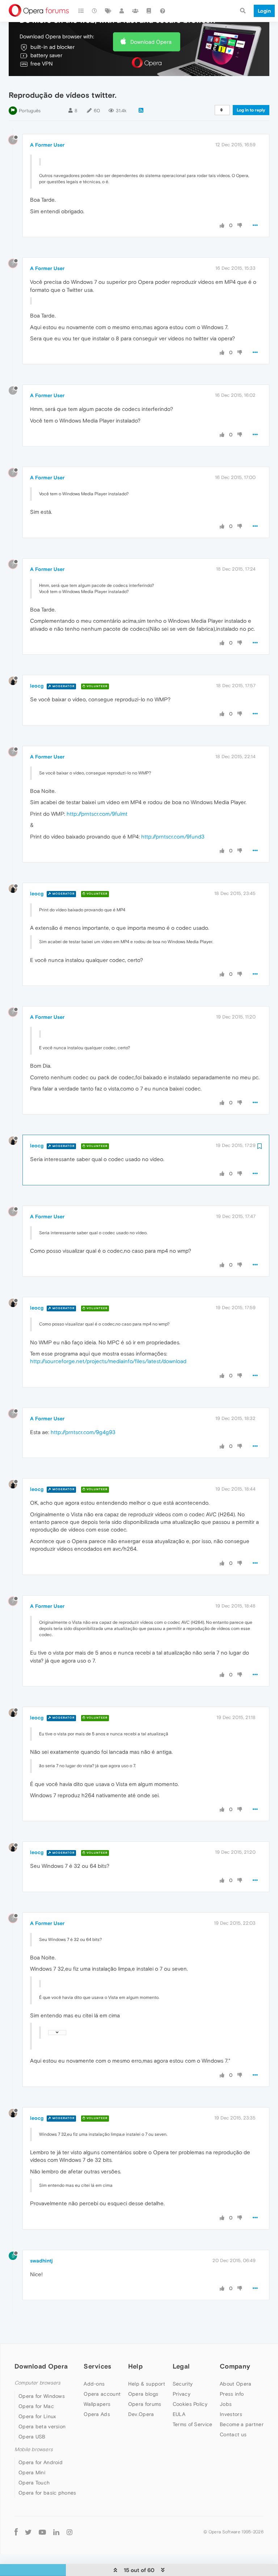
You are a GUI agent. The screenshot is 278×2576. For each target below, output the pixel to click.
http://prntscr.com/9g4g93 (83, 1432)
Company (235, 2366)
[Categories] (81, 11)
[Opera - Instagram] (69, 2532)
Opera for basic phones (47, 2493)
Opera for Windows (42, 2396)
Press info (232, 2394)
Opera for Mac (36, 2406)
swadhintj (41, 2261)
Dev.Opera (141, 2414)
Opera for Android (41, 2462)
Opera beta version (42, 2426)
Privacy (182, 2394)
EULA (179, 2414)
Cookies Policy (190, 2404)
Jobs (226, 2404)
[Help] (163, 11)
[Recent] (95, 11)
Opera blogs (143, 2394)
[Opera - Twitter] (28, 2532)
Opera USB (32, 2437)
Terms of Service (193, 2424)
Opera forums (145, 2404)
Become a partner (242, 2424)
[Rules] (149, 11)
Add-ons (94, 2384)
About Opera (235, 2384)
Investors (231, 2414)
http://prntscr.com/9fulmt (97, 814)
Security (183, 2384)
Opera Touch (34, 2483)
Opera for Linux (37, 2416)
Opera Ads (97, 2414)
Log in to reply (251, 110)
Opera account (102, 2394)
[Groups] (135, 11)
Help (135, 2366)
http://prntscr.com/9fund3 (173, 837)
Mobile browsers (34, 2449)
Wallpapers (97, 2404)
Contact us (233, 2434)
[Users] (122, 11)
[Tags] (108, 11)
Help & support (147, 2384)
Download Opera (151, 42)
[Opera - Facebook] (16, 2532)
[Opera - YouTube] (42, 2532)
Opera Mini (32, 2472)
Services (97, 2366)
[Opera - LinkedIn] (56, 2532)
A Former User (47, 145)
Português (30, 111)
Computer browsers (37, 2383)
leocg (37, 686)
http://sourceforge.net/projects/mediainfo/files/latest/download (108, 1361)
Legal (181, 2366)
